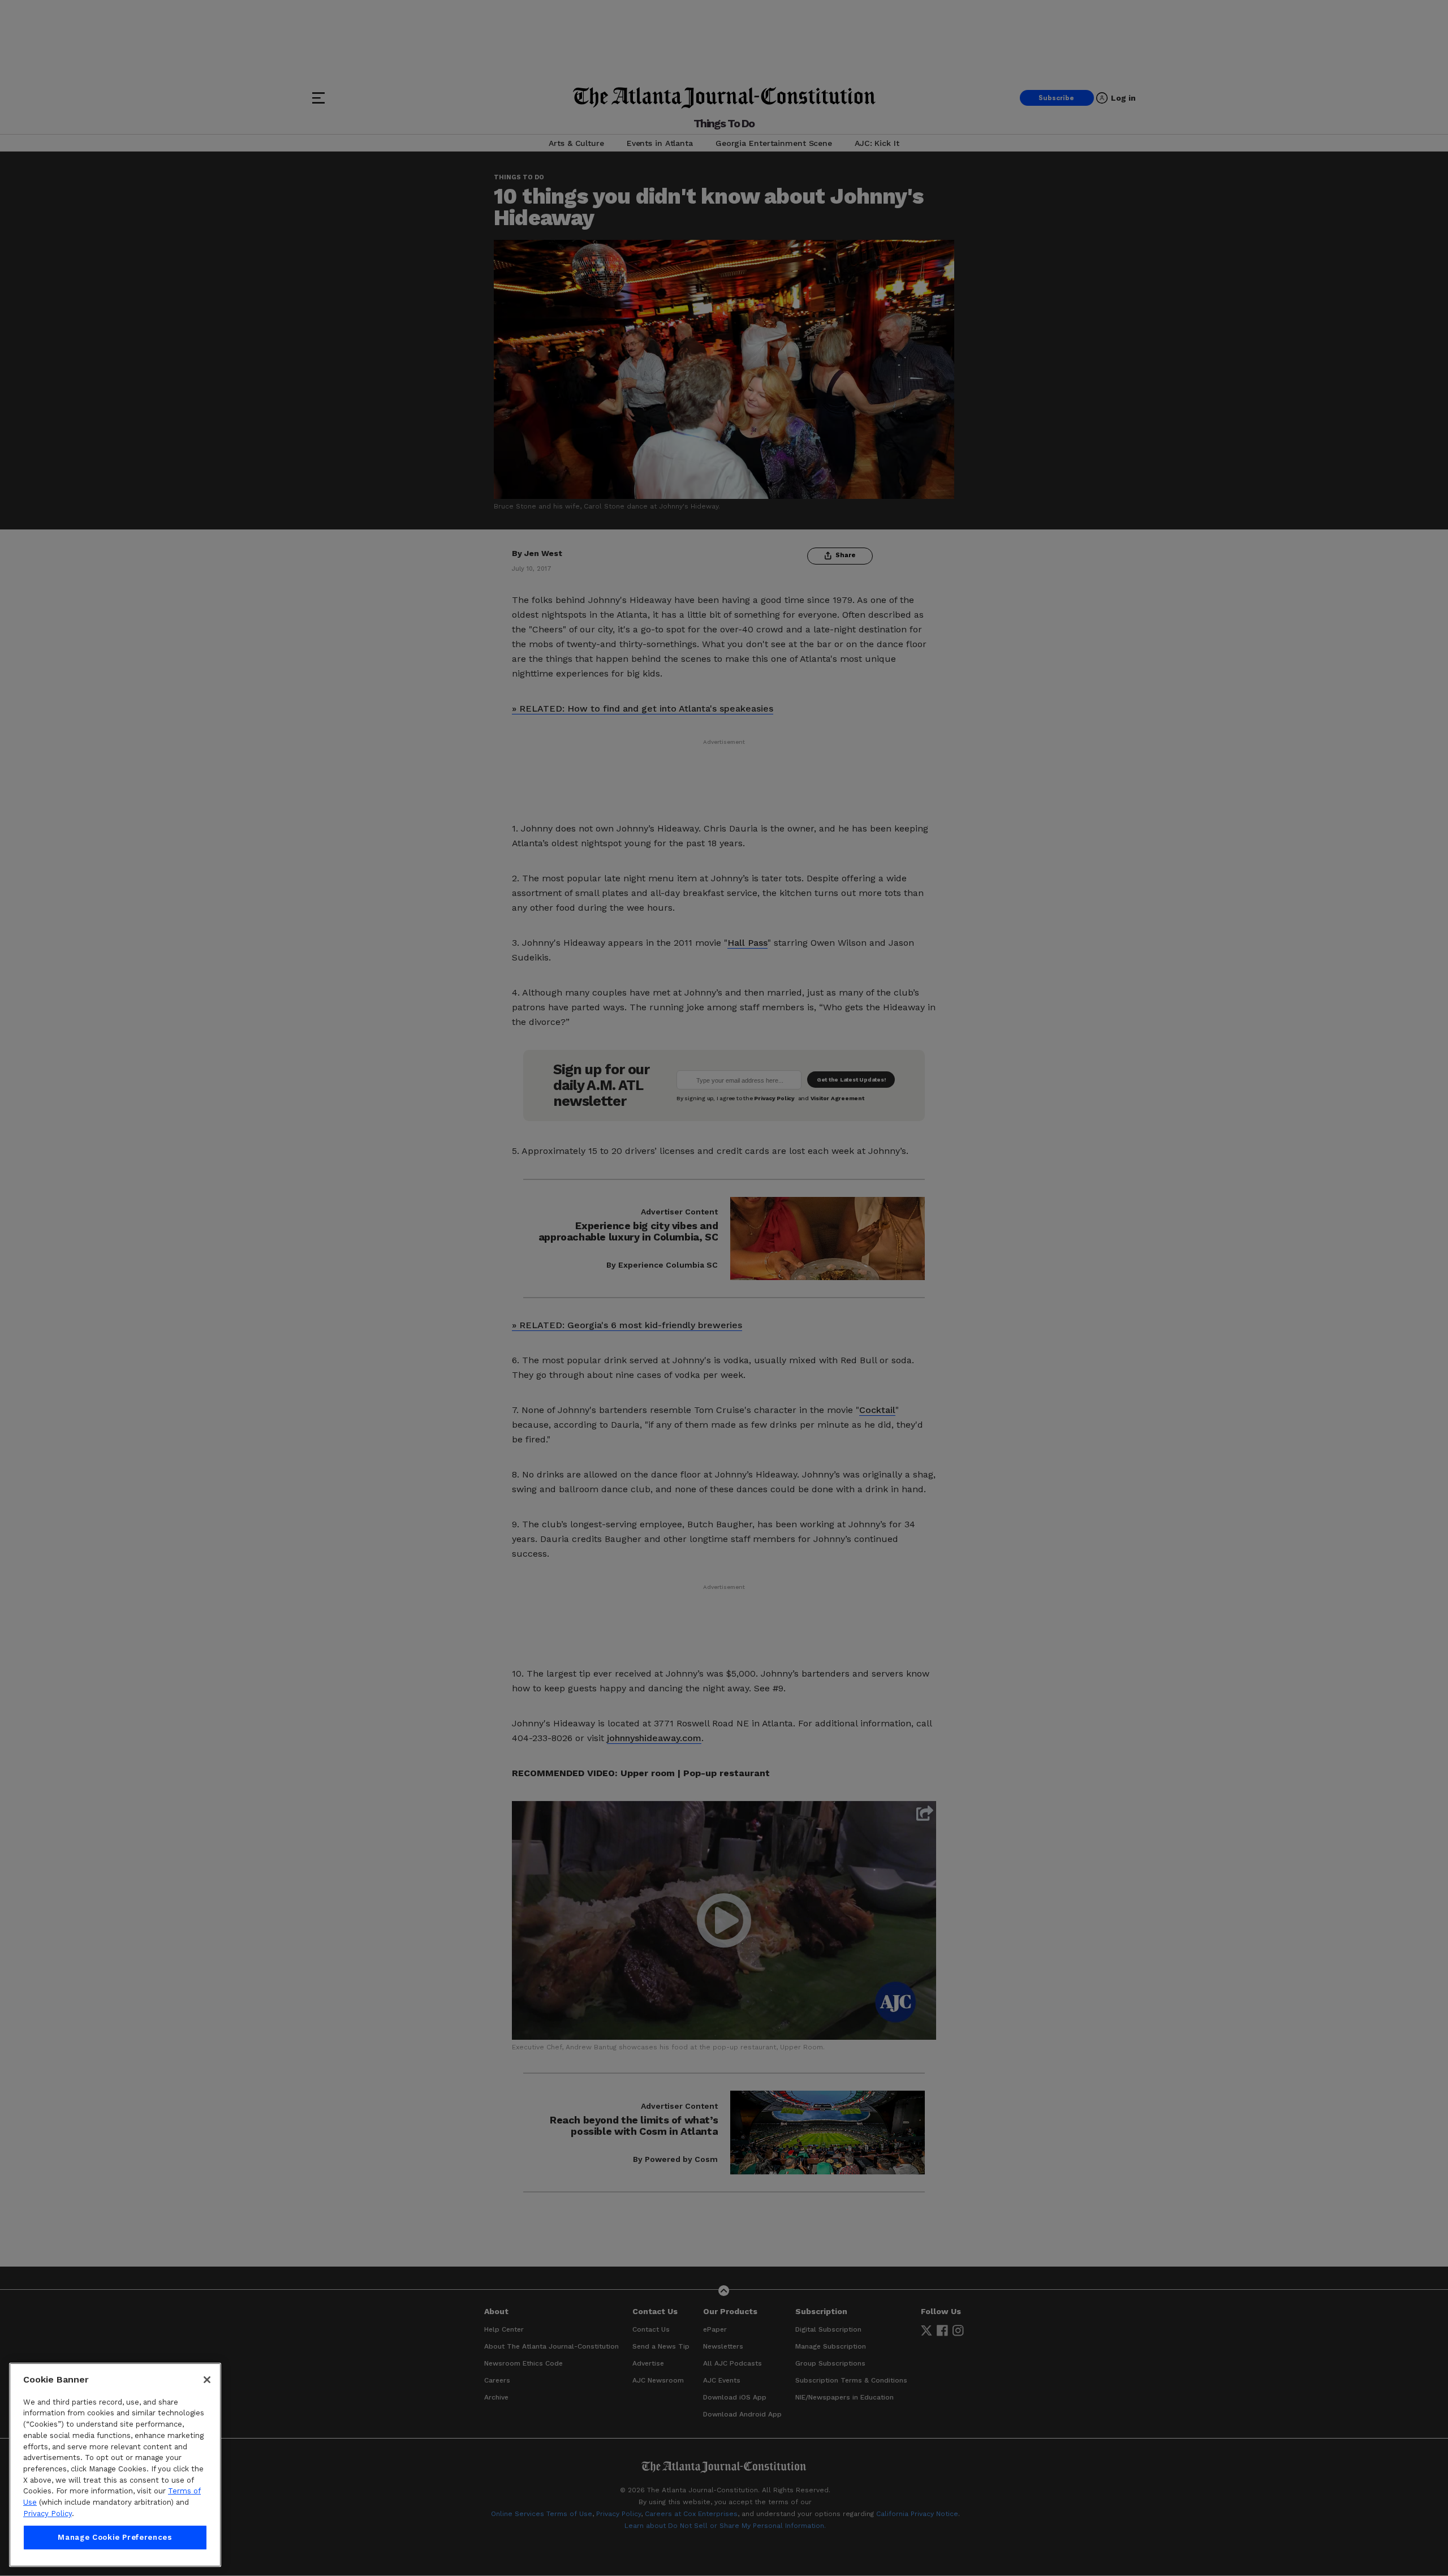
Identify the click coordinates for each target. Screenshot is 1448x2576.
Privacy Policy (48, 2513)
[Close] (207, 2380)
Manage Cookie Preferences (115, 2537)
